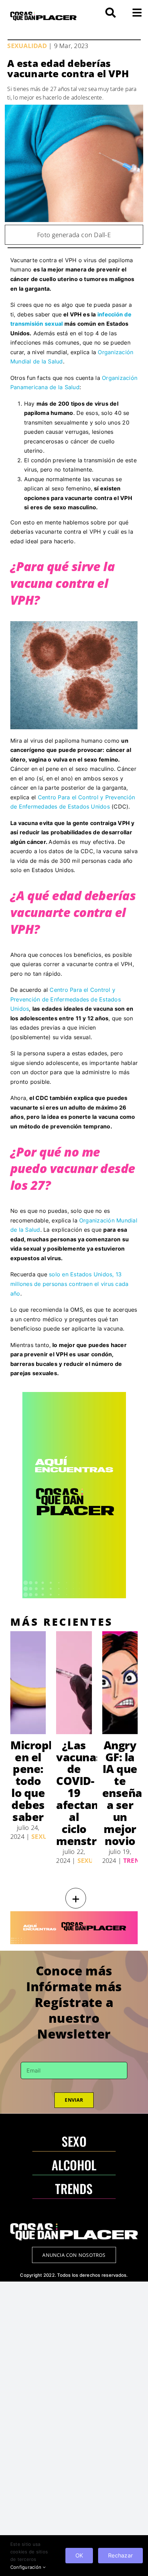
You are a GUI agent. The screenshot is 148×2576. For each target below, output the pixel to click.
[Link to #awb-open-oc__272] (110, 13)
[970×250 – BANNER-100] (74, 1914)
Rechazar (120, 2555)
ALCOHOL (74, 2165)
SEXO (74, 2141)
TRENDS (74, 2188)
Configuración (27, 2567)
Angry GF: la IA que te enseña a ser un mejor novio (122, 1793)
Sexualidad (27, 46)
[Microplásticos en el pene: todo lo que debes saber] (28, 1683)
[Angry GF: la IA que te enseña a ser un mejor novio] (120, 1683)
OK (79, 2555)
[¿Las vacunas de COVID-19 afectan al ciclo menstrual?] (74, 1683)
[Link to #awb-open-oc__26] (137, 13)
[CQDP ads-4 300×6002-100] (74, 1395)
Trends (135, 1860)
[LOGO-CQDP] (43, 14)
